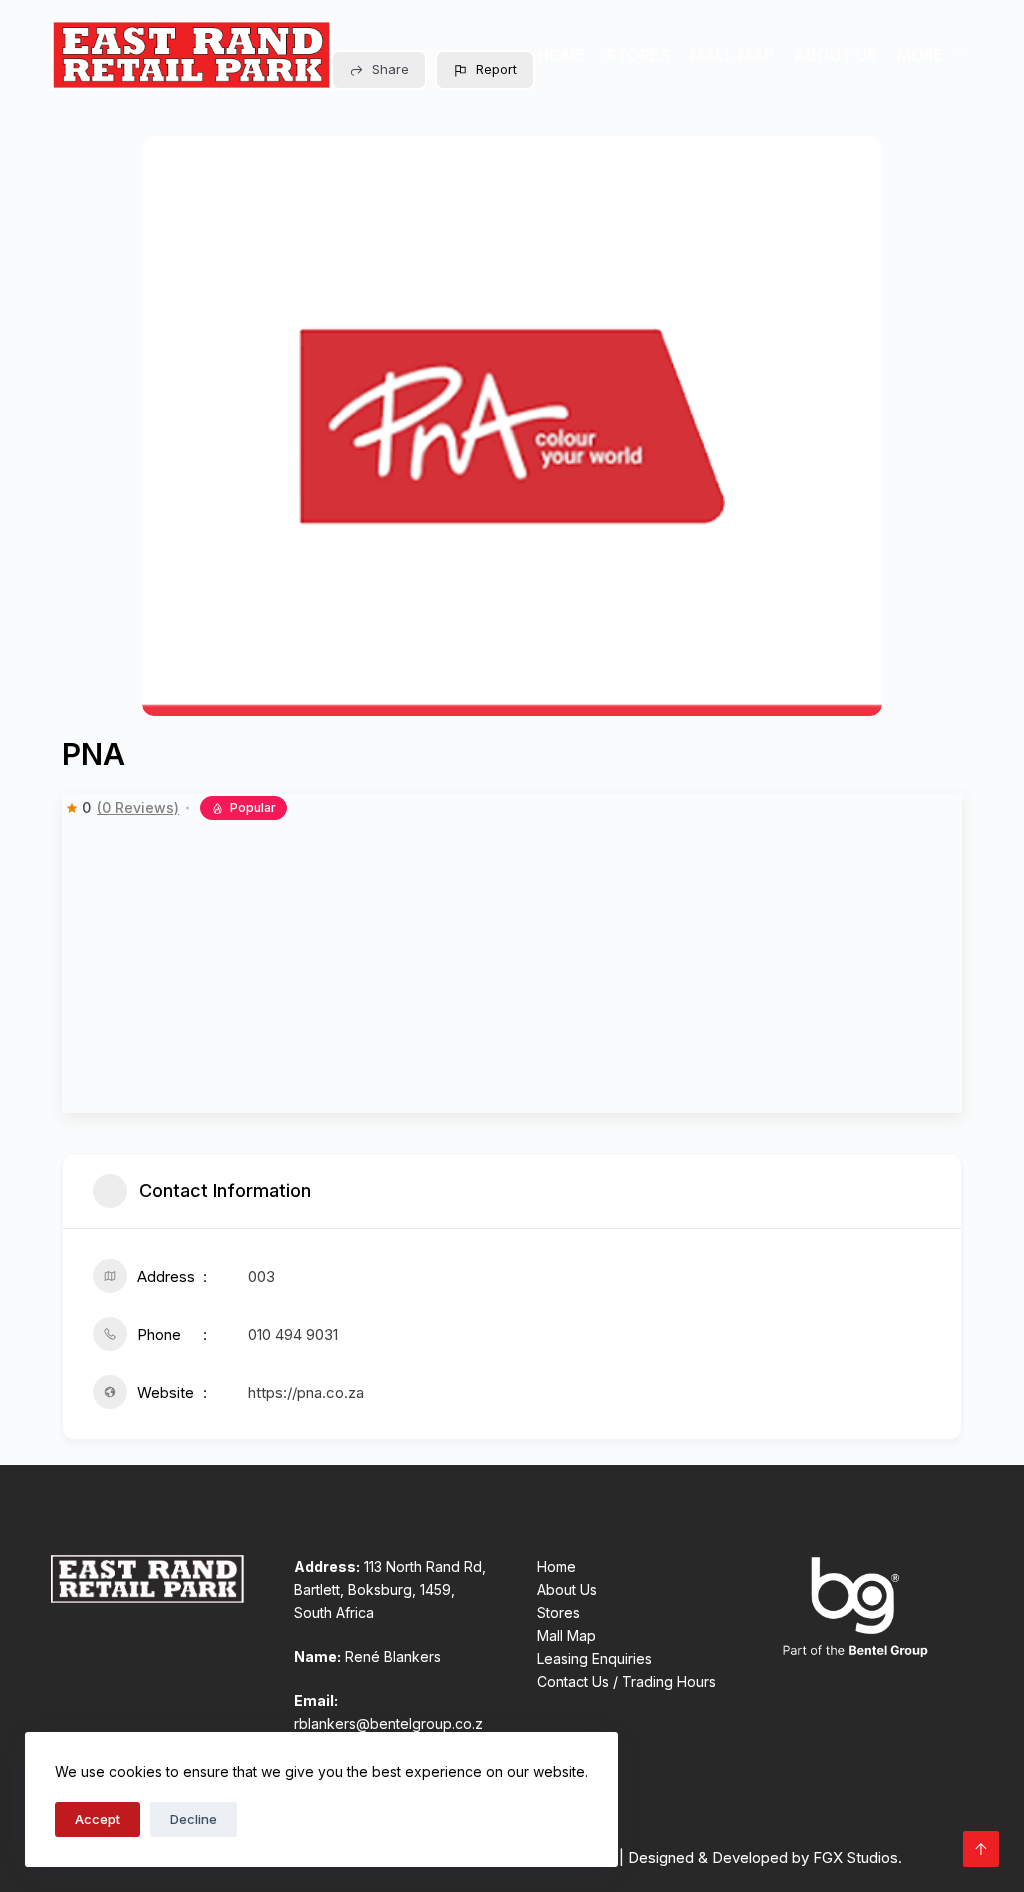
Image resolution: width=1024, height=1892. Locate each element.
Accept (97, 1819)
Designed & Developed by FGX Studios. (765, 1857)
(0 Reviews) (138, 808)
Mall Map (732, 55)
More (920, 55)
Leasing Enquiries (594, 1658)
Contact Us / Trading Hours (626, 1681)
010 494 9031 (293, 1334)
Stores (638, 55)
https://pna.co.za (306, 1392)
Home (562, 55)
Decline (193, 1819)
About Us (835, 55)
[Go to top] (981, 1849)
